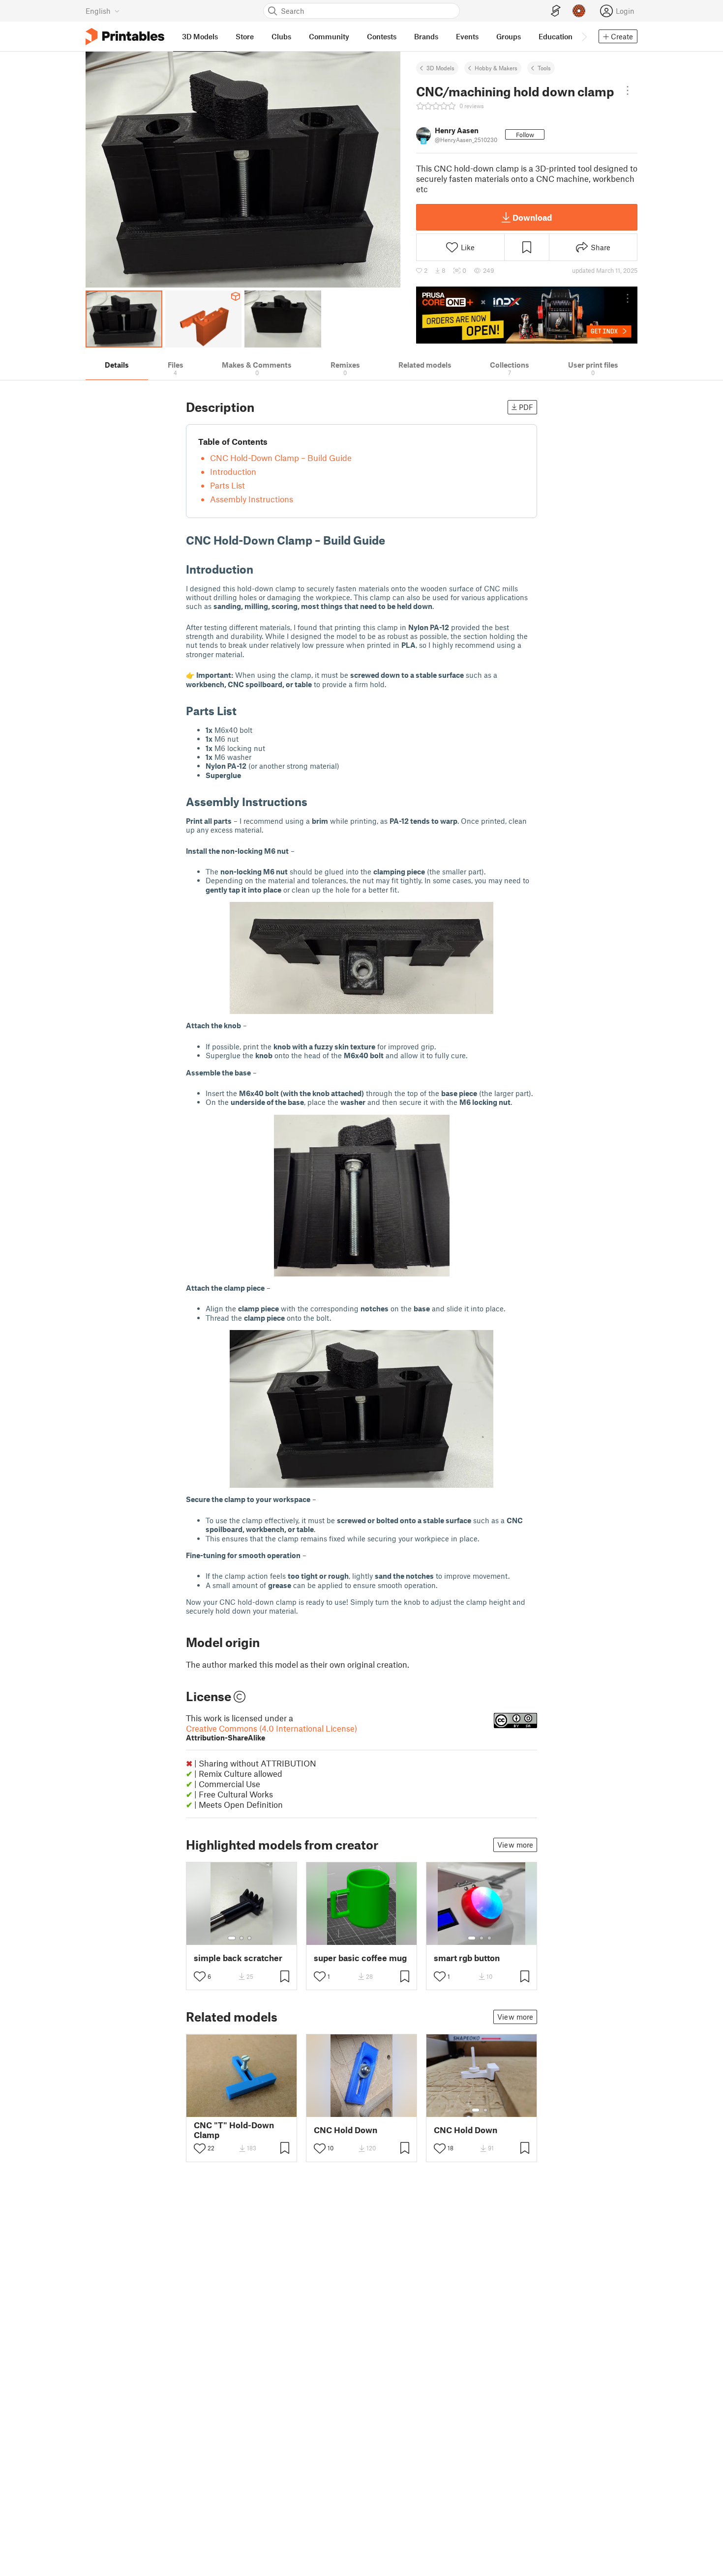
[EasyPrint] (556, 11)
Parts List (227, 485)
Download (532, 217)
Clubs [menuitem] (281, 36)
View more (515, 1845)
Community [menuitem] (329, 36)
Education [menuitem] (556, 36)
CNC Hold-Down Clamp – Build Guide (281, 458)
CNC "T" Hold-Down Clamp (234, 2130)
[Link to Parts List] (244, 710)
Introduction (233, 471)
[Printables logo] (125, 37)
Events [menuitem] (467, 36)
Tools (544, 68)
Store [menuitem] (245, 36)
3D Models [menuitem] (200, 36)
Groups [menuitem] (509, 36)
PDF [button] (526, 407)
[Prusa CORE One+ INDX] (527, 315)
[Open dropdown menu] (628, 90)
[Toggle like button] (200, 1976)
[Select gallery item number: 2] (241, 1938)
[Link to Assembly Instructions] (315, 801)
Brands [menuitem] (426, 36)
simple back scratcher (238, 1958)
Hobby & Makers (496, 68)
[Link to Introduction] (261, 569)
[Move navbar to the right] (584, 36)
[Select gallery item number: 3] (249, 1938)
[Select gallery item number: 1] (232, 1938)
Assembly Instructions (252, 499)
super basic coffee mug (360, 1958)
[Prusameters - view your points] (579, 11)
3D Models (440, 68)
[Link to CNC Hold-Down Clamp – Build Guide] (392, 540)
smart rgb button (467, 1958)
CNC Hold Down (346, 2130)
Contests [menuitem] (382, 36)
